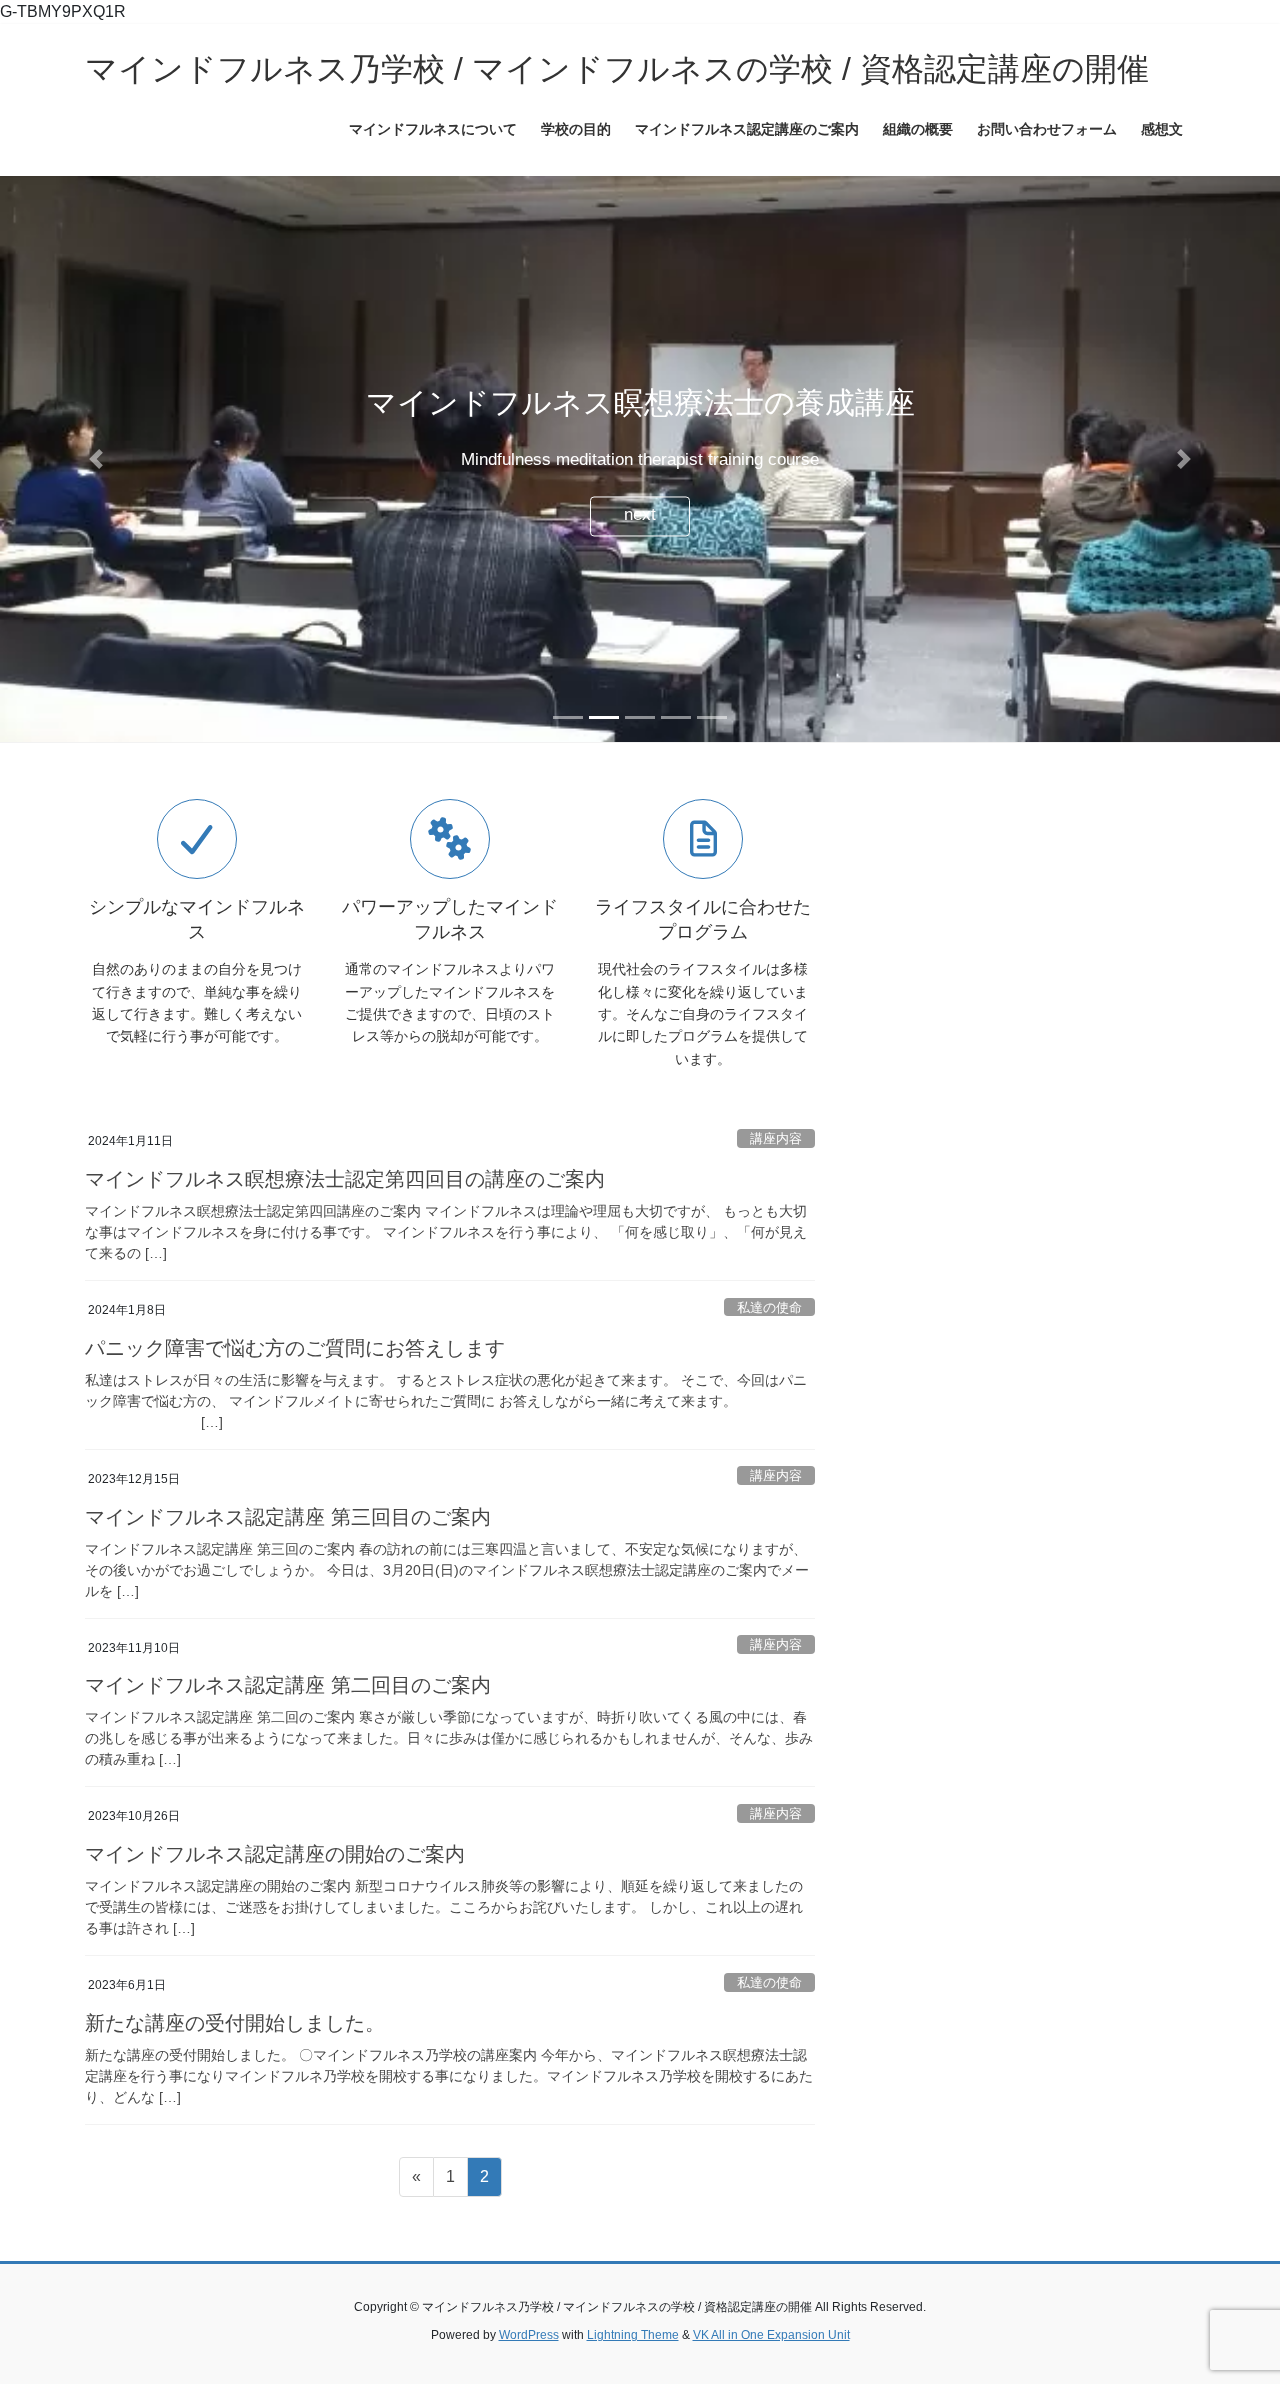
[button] (96, 476)
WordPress (529, 2369)
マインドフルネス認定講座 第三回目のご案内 (288, 1551)
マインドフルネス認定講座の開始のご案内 (275, 1888)
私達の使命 (769, 1340)
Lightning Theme (633, 2369)
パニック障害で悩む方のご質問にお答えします (295, 1382)
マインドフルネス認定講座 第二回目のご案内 (288, 1719)
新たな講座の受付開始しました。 (235, 2057)
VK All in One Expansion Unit (771, 2369)
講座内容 (776, 1172)
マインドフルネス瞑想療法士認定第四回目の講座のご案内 (345, 1213)
